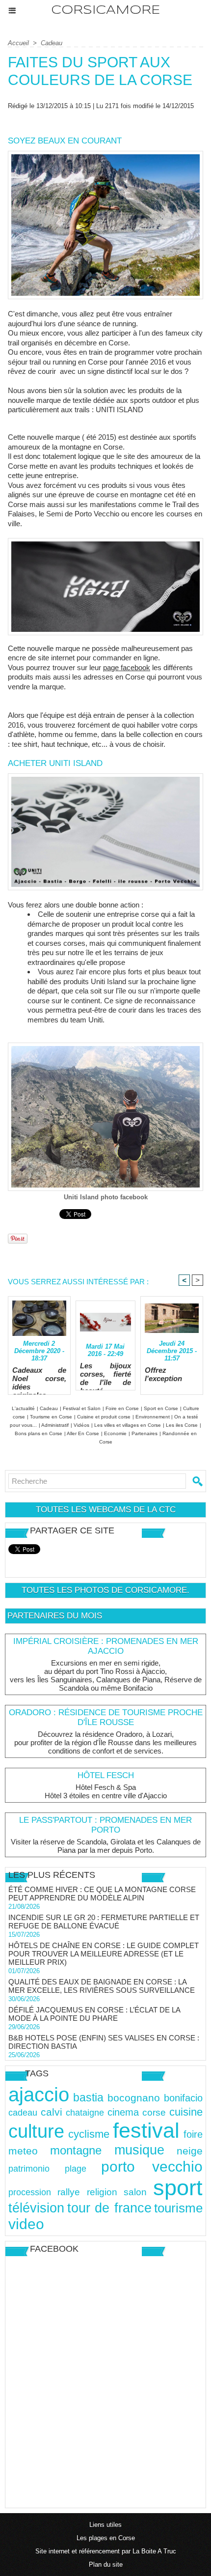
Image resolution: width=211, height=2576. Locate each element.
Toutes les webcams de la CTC (106, 1510)
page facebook (127, 667)
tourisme (178, 2208)
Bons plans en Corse (39, 1433)
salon (135, 2192)
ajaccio (39, 2095)
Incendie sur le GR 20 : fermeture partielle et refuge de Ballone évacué (104, 1922)
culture (36, 2131)
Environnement (153, 1417)
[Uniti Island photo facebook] (105, 1047)
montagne (76, 2150)
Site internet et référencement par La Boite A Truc (106, 2551)
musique (139, 2150)
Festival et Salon (82, 1408)
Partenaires (145, 1433)
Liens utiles (105, 2525)
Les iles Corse (182, 1425)
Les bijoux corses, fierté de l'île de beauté (106, 1374)
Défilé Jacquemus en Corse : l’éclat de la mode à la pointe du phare (94, 2014)
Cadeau (52, 43)
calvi (52, 2112)
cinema (123, 2112)
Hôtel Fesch (106, 1775)
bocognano (134, 2098)
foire (193, 2134)
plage (76, 2168)
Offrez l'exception (163, 1374)
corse (154, 2112)
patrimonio (29, 2168)
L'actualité (23, 1408)
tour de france (109, 2208)
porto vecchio (152, 2166)
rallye (69, 2192)
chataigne (85, 2112)
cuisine (186, 2112)
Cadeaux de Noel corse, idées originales (39, 1378)
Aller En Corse (83, 1433)
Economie (115, 1433)
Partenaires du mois (55, 1616)
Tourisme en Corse (51, 1417)
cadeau (23, 2113)
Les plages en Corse (106, 2538)
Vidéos (81, 1425)
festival (146, 2130)
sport (178, 2188)
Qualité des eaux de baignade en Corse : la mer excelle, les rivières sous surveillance (102, 1986)
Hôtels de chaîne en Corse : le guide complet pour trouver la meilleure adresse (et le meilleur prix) (104, 1954)
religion (102, 2192)
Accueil (18, 43)
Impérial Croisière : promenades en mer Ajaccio (106, 1646)
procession (30, 2192)
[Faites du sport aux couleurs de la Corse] (105, 155)
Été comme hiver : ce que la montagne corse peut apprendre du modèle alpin (102, 1894)
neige (190, 2151)
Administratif (55, 1425)
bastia (88, 2097)
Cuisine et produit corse (104, 1417)
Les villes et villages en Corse (128, 1425)
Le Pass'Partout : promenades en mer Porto (105, 1825)
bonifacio (183, 2098)
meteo (23, 2151)
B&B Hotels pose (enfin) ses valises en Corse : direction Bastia (104, 2042)
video (26, 2224)
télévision (36, 2208)
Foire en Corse (122, 1408)
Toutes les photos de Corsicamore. (105, 1590)
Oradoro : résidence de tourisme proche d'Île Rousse (106, 1717)
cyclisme (89, 2134)
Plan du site (106, 2564)
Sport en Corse (161, 1408)
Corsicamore (105, 11)
